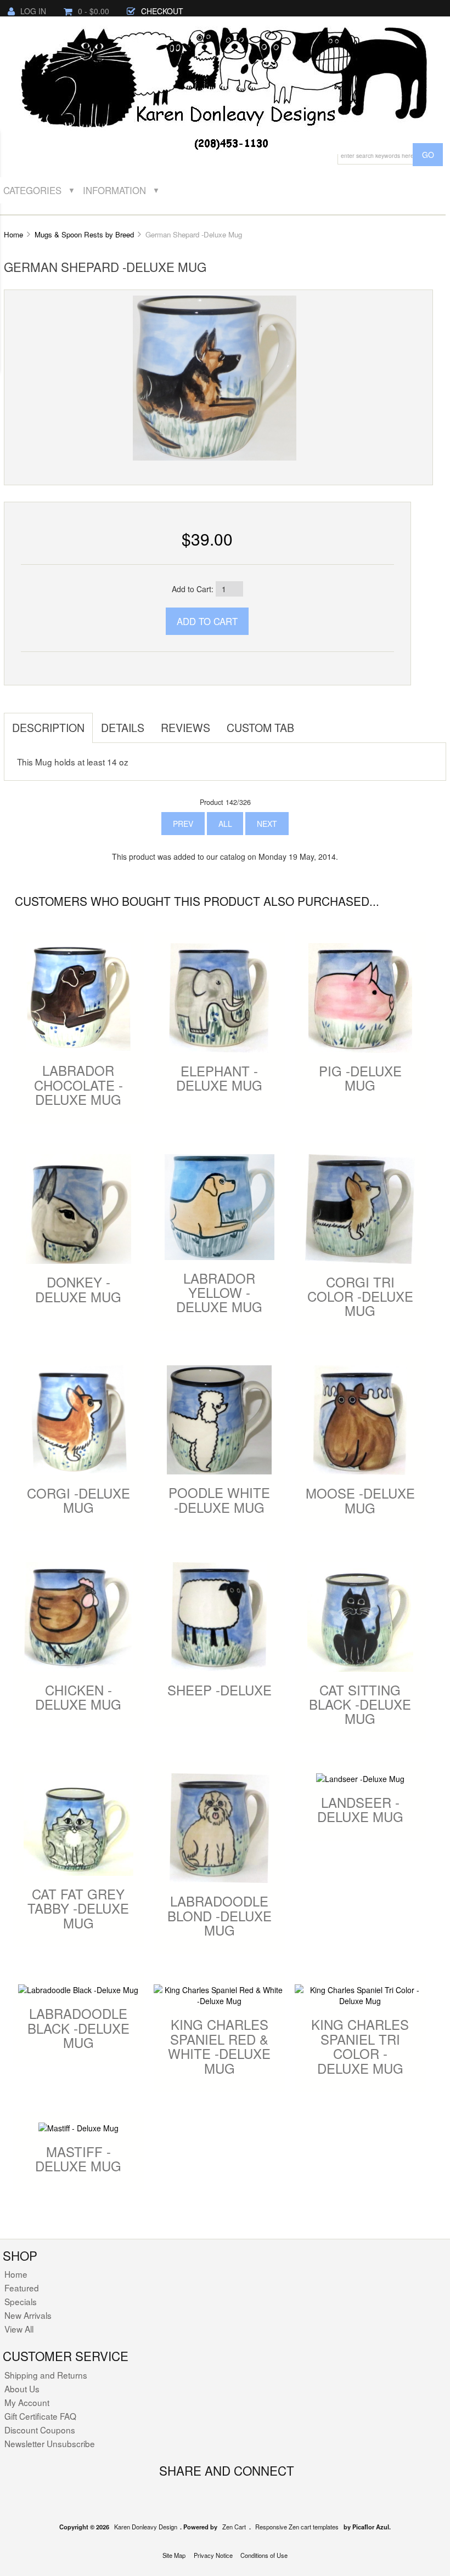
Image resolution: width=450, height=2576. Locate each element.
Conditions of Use (264, 2555)
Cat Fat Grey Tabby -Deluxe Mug (78, 1908)
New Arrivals (28, 2315)
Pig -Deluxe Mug (360, 1078)
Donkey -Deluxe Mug (78, 1289)
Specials (21, 2301)
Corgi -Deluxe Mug (78, 1500)
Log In (33, 11)
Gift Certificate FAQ (40, 2416)
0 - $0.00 (94, 11)
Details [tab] (123, 727)
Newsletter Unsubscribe (50, 2443)
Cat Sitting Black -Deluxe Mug (360, 1704)
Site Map (174, 2555)
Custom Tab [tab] (260, 727)
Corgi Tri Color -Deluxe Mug (360, 1296)
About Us (22, 2388)
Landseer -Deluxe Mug (360, 1809)
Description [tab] (48, 727)
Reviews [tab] (185, 727)
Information (114, 190)
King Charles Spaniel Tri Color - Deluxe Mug (360, 2046)
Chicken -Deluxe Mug (78, 1697)
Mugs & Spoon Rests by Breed (84, 234)
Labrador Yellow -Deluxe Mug (219, 1292)
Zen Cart (234, 2527)
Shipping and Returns (46, 2375)
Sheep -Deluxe (220, 1690)
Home (13, 234)
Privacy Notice (213, 2555)
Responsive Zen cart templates (297, 2527)
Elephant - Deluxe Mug (219, 1078)
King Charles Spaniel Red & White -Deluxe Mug (219, 2046)
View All (19, 2329)
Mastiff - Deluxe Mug (78, 2158)
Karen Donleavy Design (146, 2527)
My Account (27, 2402)
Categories (32, 190)
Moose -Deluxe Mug (360, 1500)
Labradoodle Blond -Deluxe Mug (220, 1915)
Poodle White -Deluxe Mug (219, 1499)
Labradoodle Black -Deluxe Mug (78, 2028)
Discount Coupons (40, 2430)
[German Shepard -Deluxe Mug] (215, 377)
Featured (22, 2288)
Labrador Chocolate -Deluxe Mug (78, 1085)
